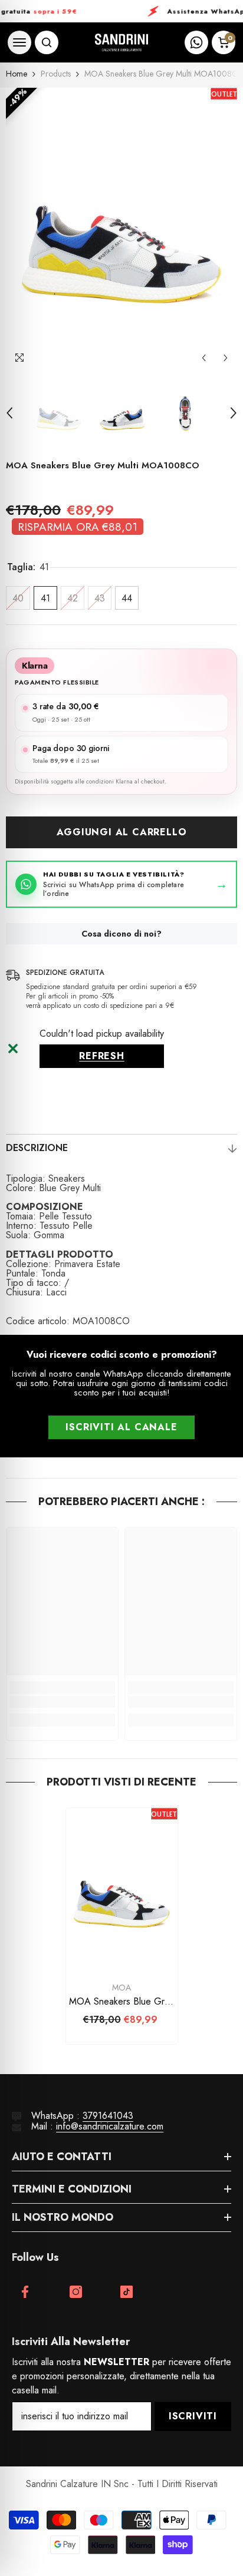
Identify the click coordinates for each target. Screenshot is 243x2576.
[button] (204, 358)
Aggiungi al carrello (122, 832)
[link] (62, 1702)
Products (56, 74)
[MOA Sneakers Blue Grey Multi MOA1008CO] (122, 1892)
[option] (121, 229)
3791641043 (108, 2116)
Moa (121, 1988)
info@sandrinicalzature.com (110, 2126)
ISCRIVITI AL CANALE (121, 1427)
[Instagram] (76, 2292)
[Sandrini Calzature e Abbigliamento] (121, 43)
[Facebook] (25, 2292)
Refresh (102, 1056)
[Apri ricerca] (47, 42)
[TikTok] (127, 2292)
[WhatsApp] (196, 42)
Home (17, 74)
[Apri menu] (19, 42)
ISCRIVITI (193, 2416)
